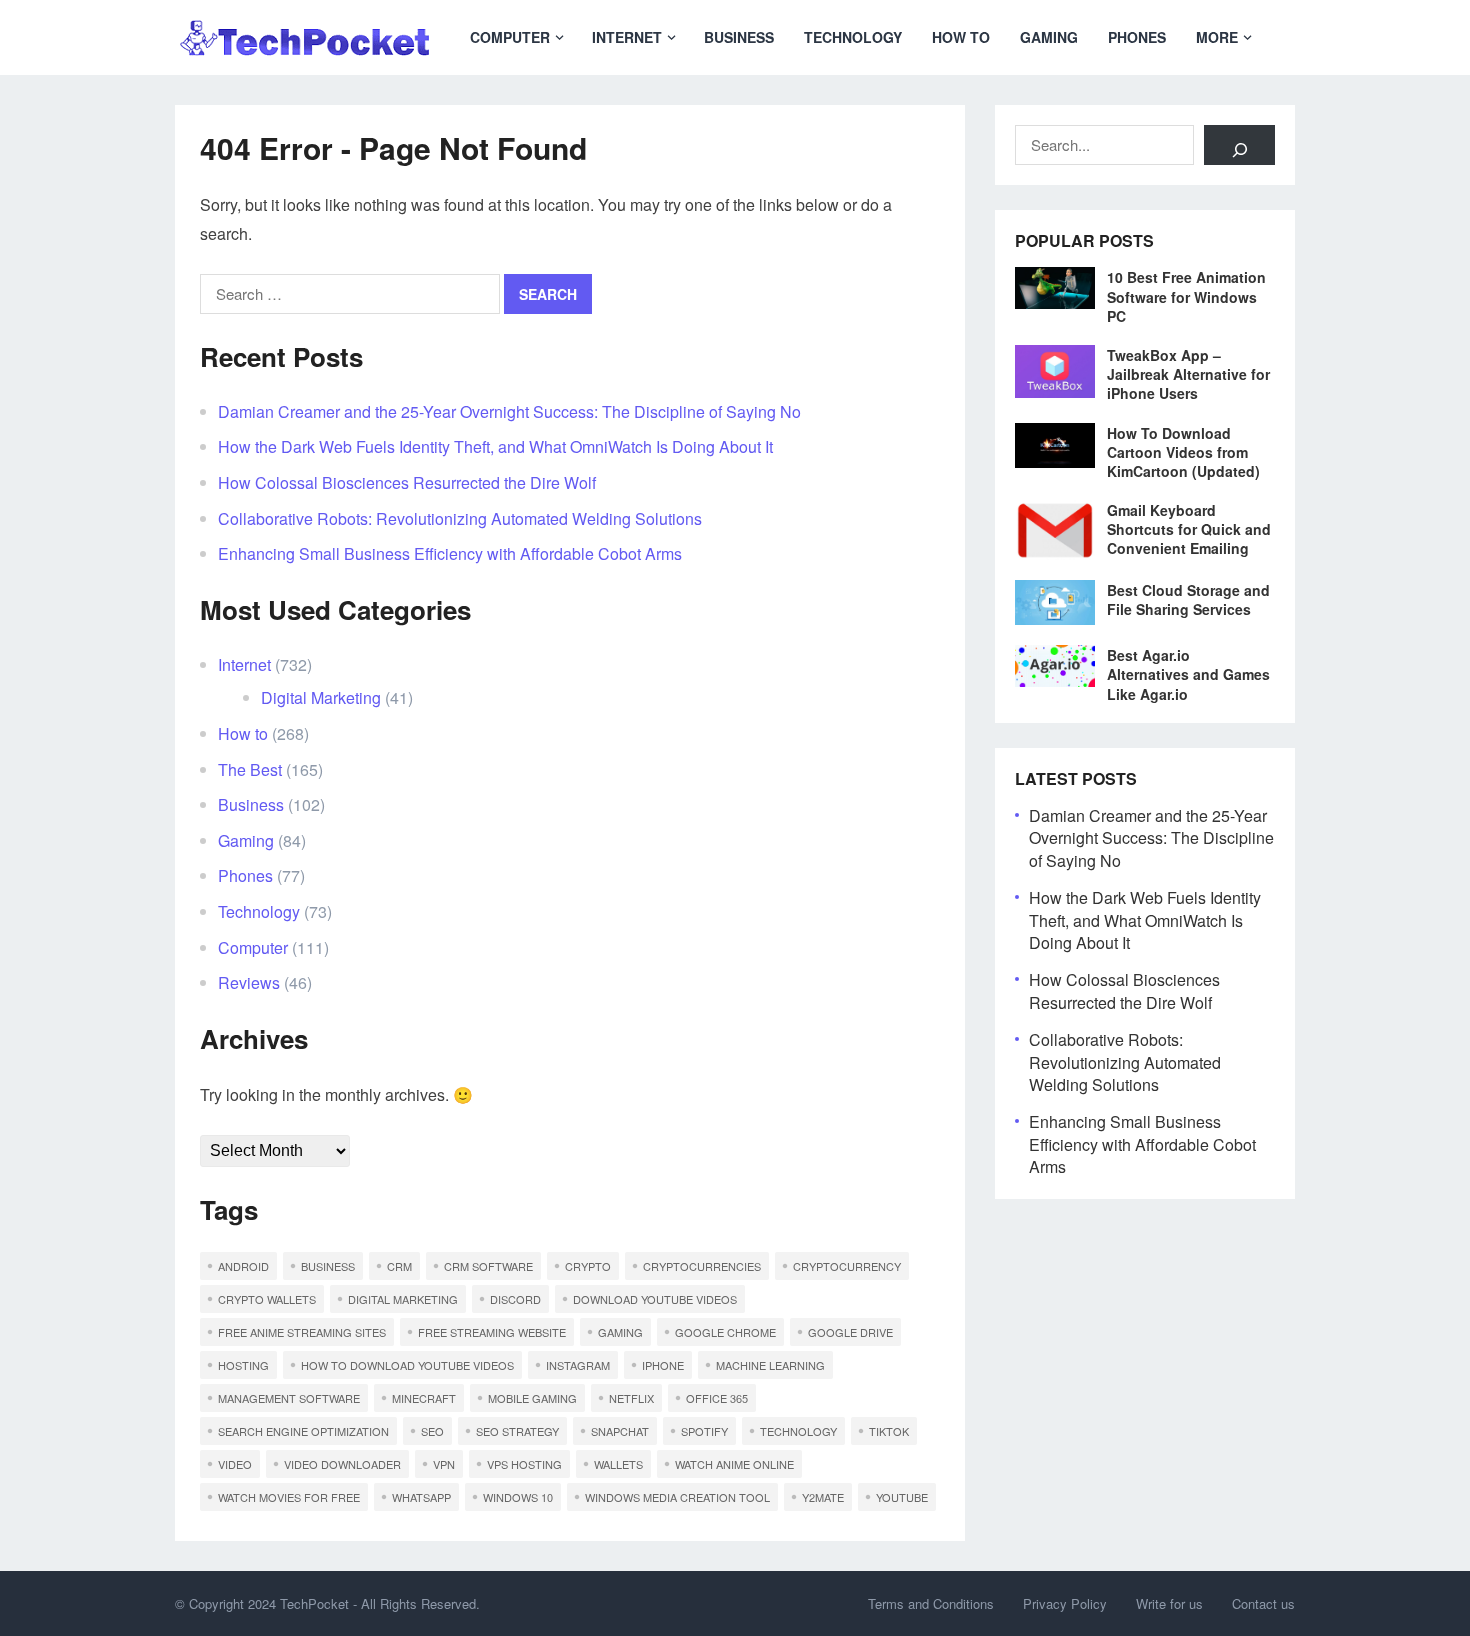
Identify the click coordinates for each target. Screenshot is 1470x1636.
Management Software (289, 1398)
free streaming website (492, 1332)
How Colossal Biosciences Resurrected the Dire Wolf (407, 482)
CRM (399, 1266)
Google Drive (850, 1332)
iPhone (663, 1365)
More (1217, 37)
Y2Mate (823, 1497)
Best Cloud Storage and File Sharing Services (1188, 599)
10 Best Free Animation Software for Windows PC (1186, 296)
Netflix (631, 1398)
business (328, 1266)
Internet (627, 37)
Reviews (249, 982)
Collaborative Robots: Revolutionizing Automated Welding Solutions (460, 518)
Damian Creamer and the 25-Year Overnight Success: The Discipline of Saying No (509, 411)
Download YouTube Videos (655, 1299)
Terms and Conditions (931, 1603)
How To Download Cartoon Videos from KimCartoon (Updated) (1183, 452)
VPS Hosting (524, 1464)
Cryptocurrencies (702, 1266)
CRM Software (488, 1266)
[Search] (1239, 145)
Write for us (1169, 1603)
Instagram (578, 1365)
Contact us (1263, 1603)
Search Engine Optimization (303, 1431)
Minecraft (424, 1398)
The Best (250, 769)
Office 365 (717, 1398)
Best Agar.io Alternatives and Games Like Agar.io (1188, 674)
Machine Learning (770, 1365)
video (235, 1464)
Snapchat (620, 1431)
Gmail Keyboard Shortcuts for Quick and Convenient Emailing (1189, 529)
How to (961, 37)
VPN (444, 1464)
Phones (1137, 37)
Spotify (704, 1431)
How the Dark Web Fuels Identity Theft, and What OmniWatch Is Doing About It (495, 446)
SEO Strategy (517, 1431)
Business (739, 37)
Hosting (243, 1365)
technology (798, 1431)
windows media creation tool (677, 1497)
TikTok (889, 1431)
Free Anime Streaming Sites (302, 1332)
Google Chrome (725, 1332)
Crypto (588, 1266)
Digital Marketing (321, 697)
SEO (432, 1431)
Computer (510, 37)
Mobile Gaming (532, 1398)
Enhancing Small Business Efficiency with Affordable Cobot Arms (450, 553)
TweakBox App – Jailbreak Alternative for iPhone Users (1188, 374)
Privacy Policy (1065, 1603)
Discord (515, 1299)
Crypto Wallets (267, 1299)
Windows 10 (518, 1497)
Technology (853, 37)
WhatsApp (421, 1497)
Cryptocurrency (847, 1266)
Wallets (618, 1464)
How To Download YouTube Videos (407, 1365)
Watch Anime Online (734, 1464)
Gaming (1049, 37)
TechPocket (314, 1603)
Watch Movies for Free (289, 1497)
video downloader (342, 1464)
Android (243, 1266)
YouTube (902, 1497)
